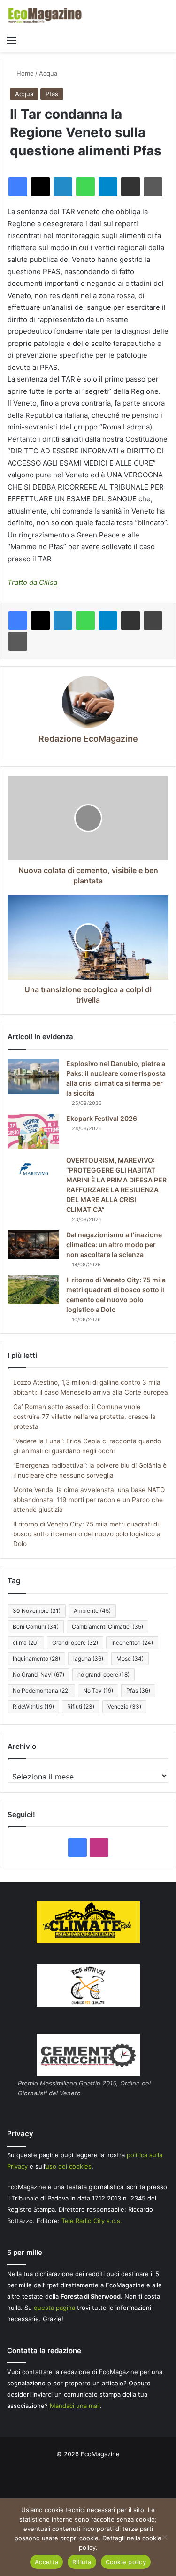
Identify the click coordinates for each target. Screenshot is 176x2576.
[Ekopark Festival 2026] (33, 1131)
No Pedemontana (41, 1690)
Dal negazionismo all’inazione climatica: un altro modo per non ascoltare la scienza (114, 1245)
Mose (130, 1659)
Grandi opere (75, 1643)
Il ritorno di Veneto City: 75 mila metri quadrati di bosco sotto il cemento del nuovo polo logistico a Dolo (87, 1534)
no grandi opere (103, 1675)
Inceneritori (132, 1643)
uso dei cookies (69, 2166)
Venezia (124, 1706)
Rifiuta (82, 2562)
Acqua (48, 73)
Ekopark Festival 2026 (102, 1118)
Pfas (52, 94)
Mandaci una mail (75, 2406)
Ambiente (92, 1611)
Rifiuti (81, 1706)
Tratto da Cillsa (32, 582)
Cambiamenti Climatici (107, 1627)
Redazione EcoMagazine (88, 739)
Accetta (46, 2562)
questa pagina (54, 2308)
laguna (88, 1659)
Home (24, 73)
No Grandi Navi (38, 1675)
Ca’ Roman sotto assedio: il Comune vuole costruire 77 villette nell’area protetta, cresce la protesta (84, 1417)
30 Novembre (37, 1611)
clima (26, 1643)
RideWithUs (33, 1706)
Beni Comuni (36, 1627)
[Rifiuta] (164, 2537)
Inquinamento (36, 1659)
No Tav (98, 1690)
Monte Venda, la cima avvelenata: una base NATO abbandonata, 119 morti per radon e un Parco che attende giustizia (89, 1500)
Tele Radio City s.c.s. (92, 2221)
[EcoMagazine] (45, 15)
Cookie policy (126, 2562)
